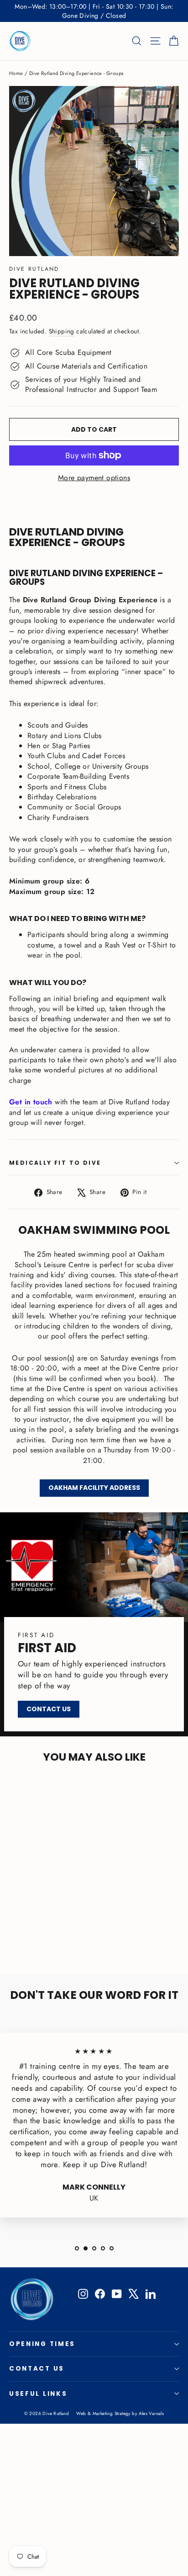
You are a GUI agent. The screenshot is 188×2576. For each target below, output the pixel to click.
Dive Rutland (34, 269)
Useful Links (38, 2394)
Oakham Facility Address (94, 1488)
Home (16, 73)
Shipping (62, 331)
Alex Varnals (151, 2413)
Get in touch (31, 1102)
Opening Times (42, 2344)
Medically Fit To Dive (55, 1163)
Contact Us (49, 1709)
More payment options (94, 478)
